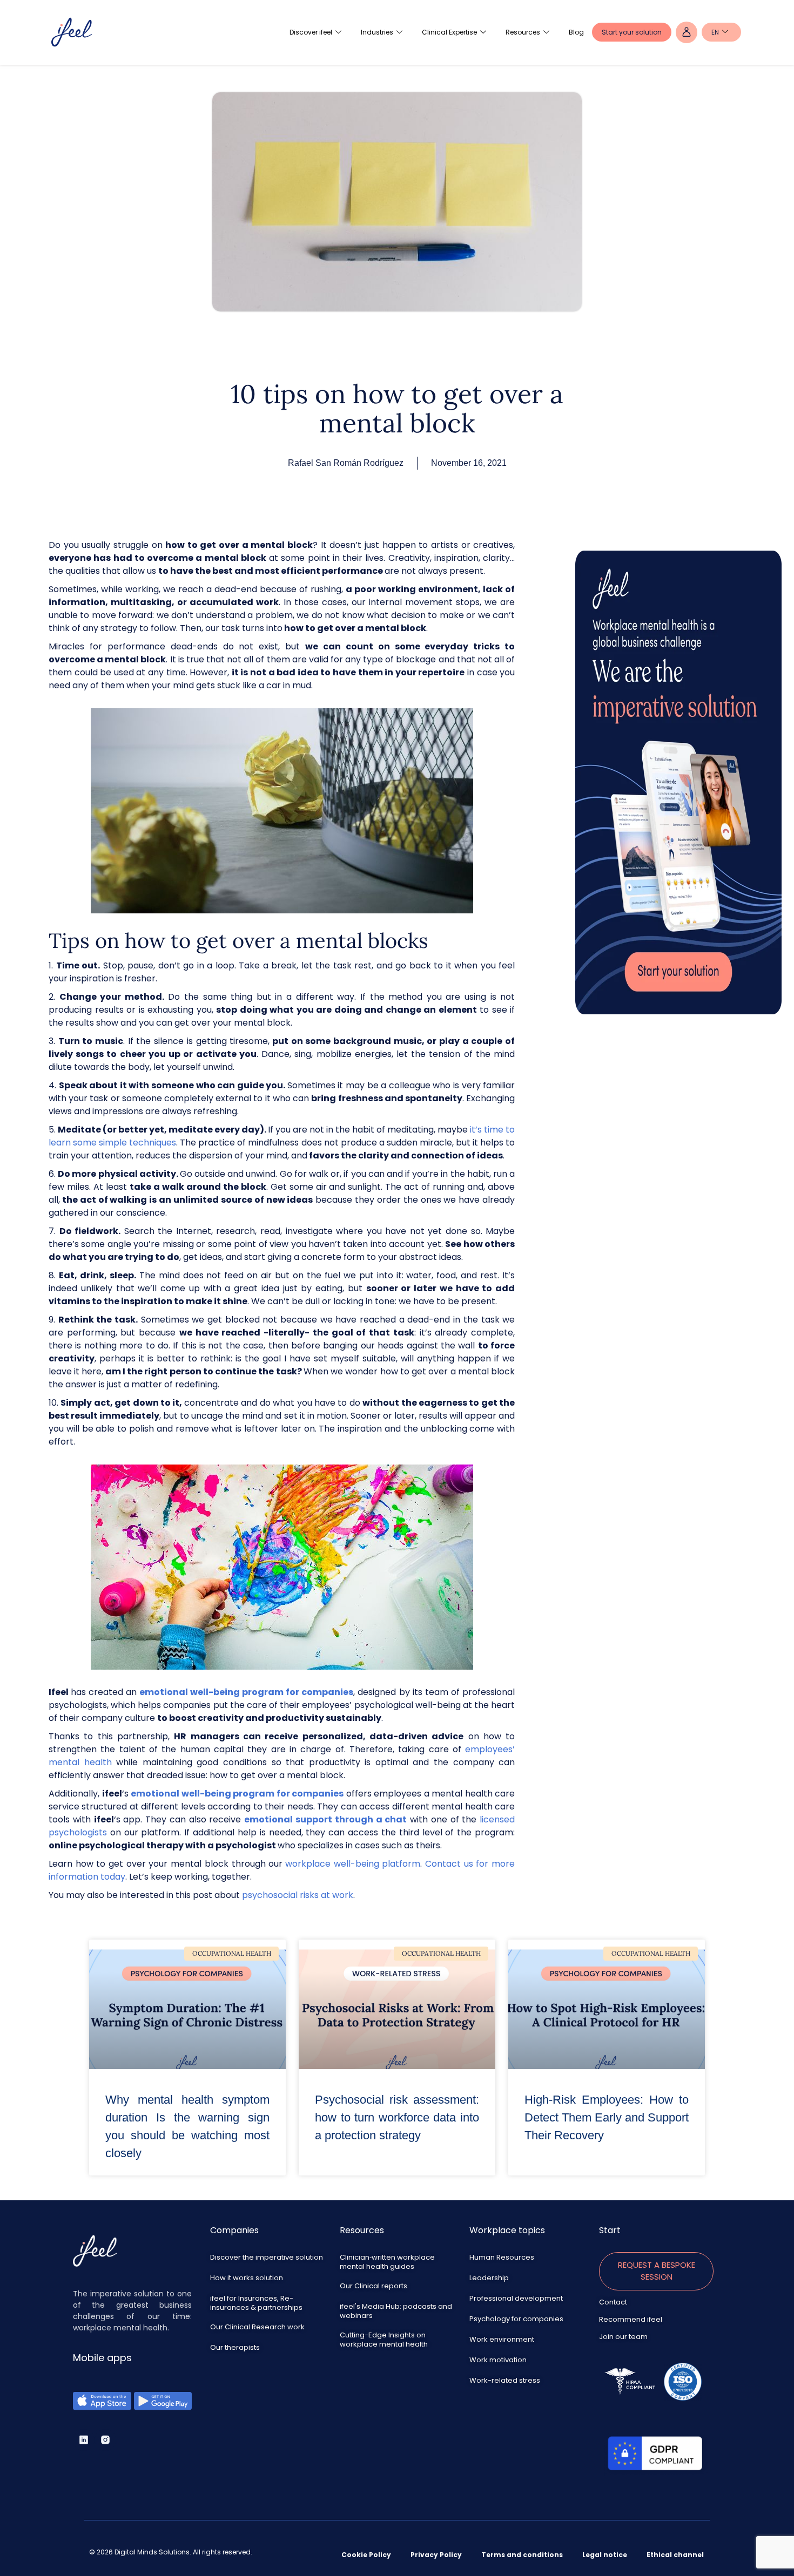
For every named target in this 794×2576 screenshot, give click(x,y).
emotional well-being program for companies (245, 1692)
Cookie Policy (366, 2555)
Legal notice (605, 2555)
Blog (576, 32)
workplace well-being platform (353, 1864)
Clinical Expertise (449, 32)
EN (715, 32)
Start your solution (632, 32)
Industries (377, 32)
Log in (687, 32)
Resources (523, 32)
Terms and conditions (522, 2555)
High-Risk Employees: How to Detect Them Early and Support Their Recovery (607, 2117)
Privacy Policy (436, 2555)
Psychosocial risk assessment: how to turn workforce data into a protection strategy (397, 2117)
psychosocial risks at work (298, 1895)
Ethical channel (675, 2555)
